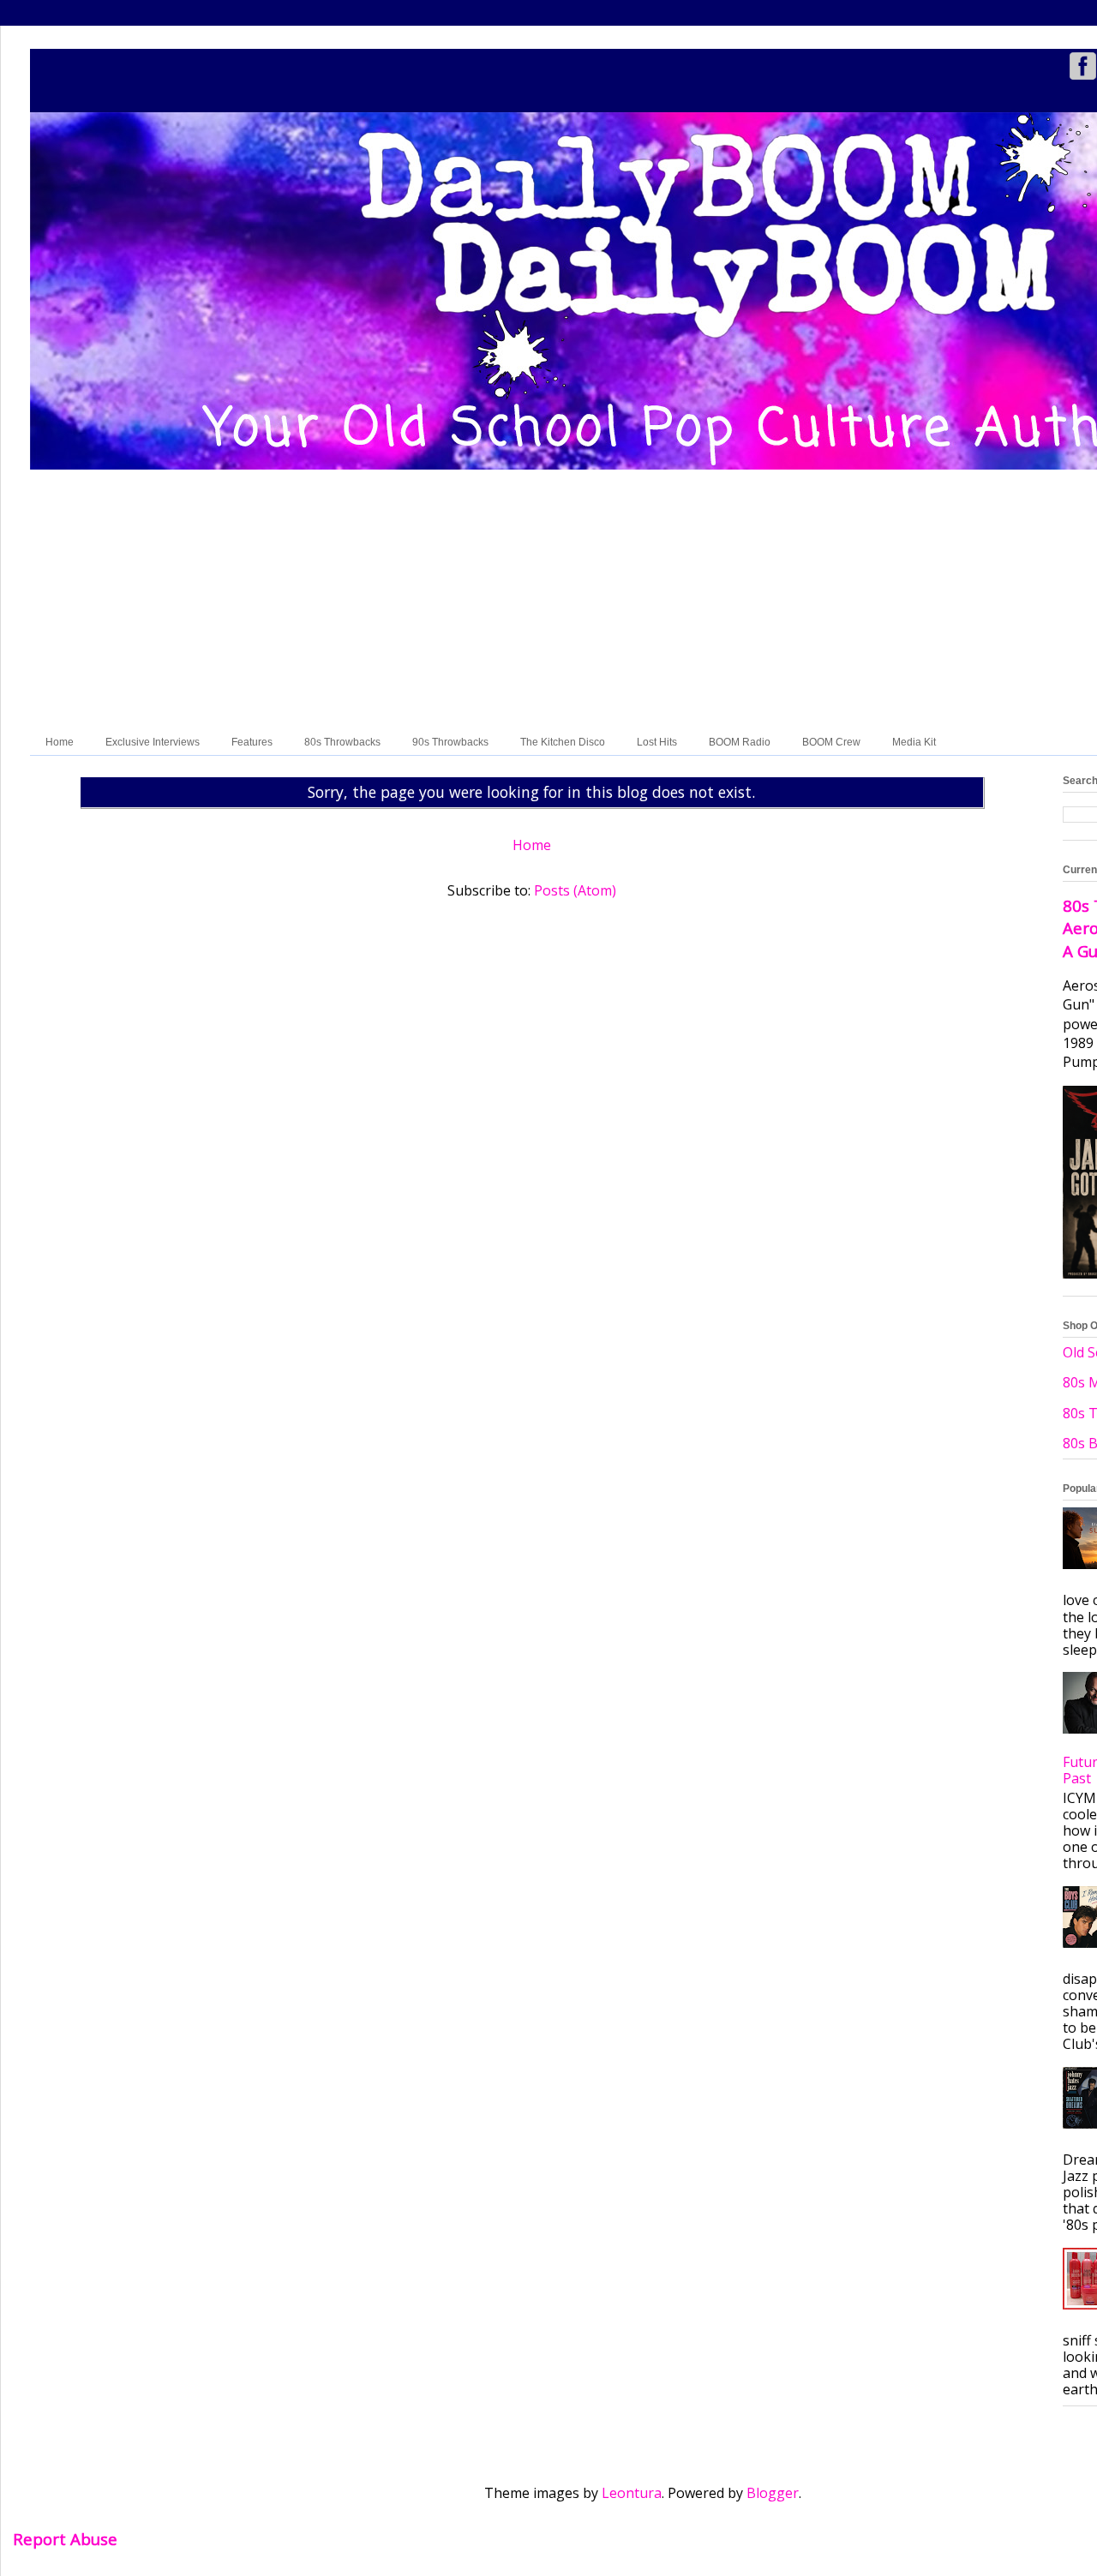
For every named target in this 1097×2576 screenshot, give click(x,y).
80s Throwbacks (342, 742)
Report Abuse (65, 2539)
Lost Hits (657, 742)
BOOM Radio (740, 742)
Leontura (632, 2493)
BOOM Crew (831, 742)
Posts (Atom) (575, 890)
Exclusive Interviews (153, 742)
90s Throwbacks (450, 742)
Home (60, 742)
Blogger (773, 2493)
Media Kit (914, 742)
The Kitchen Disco (563, 742)
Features (252, 742)
